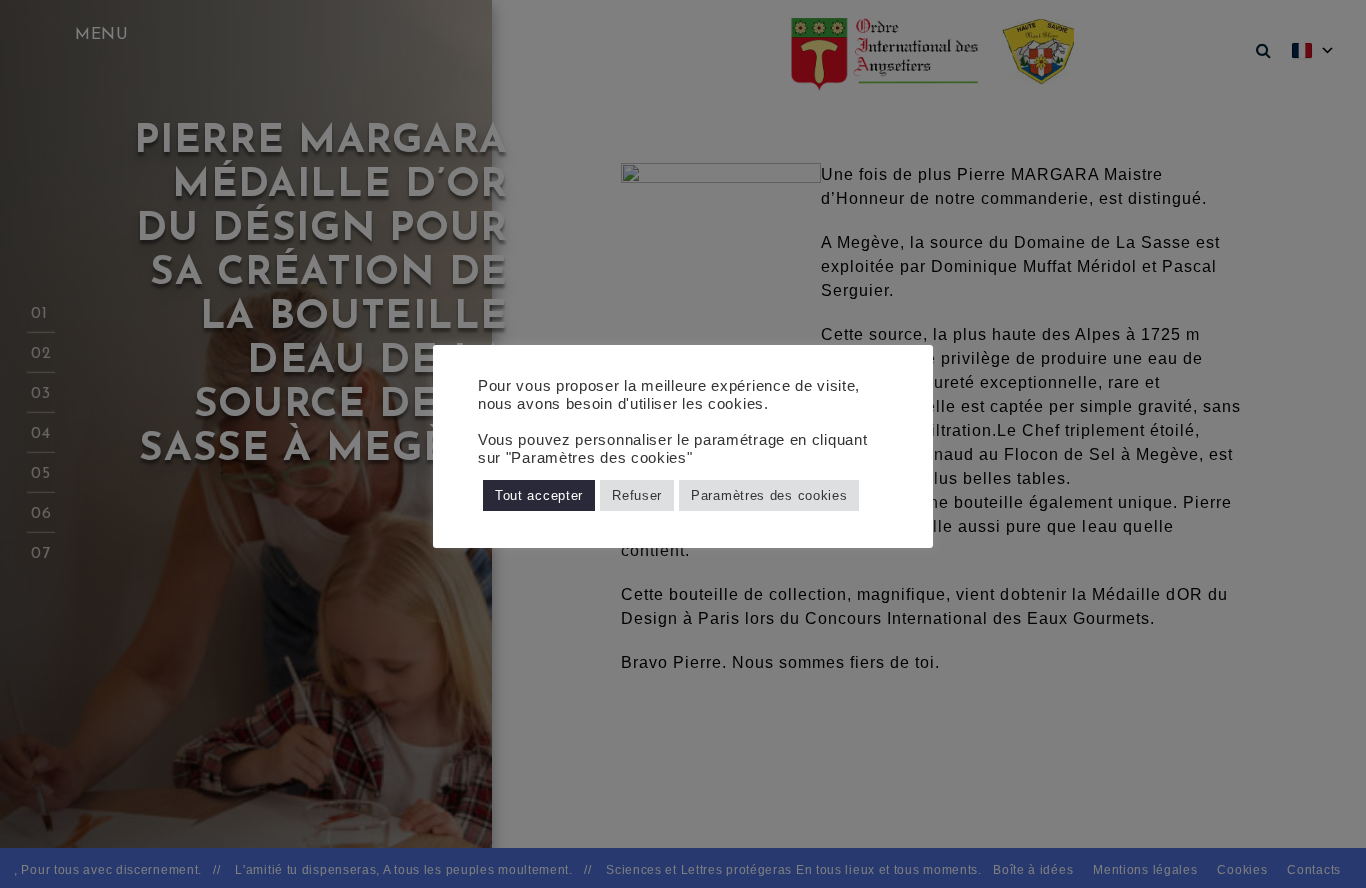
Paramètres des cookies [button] (769, 495)
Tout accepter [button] (539, 495)
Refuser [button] (637, 495)
